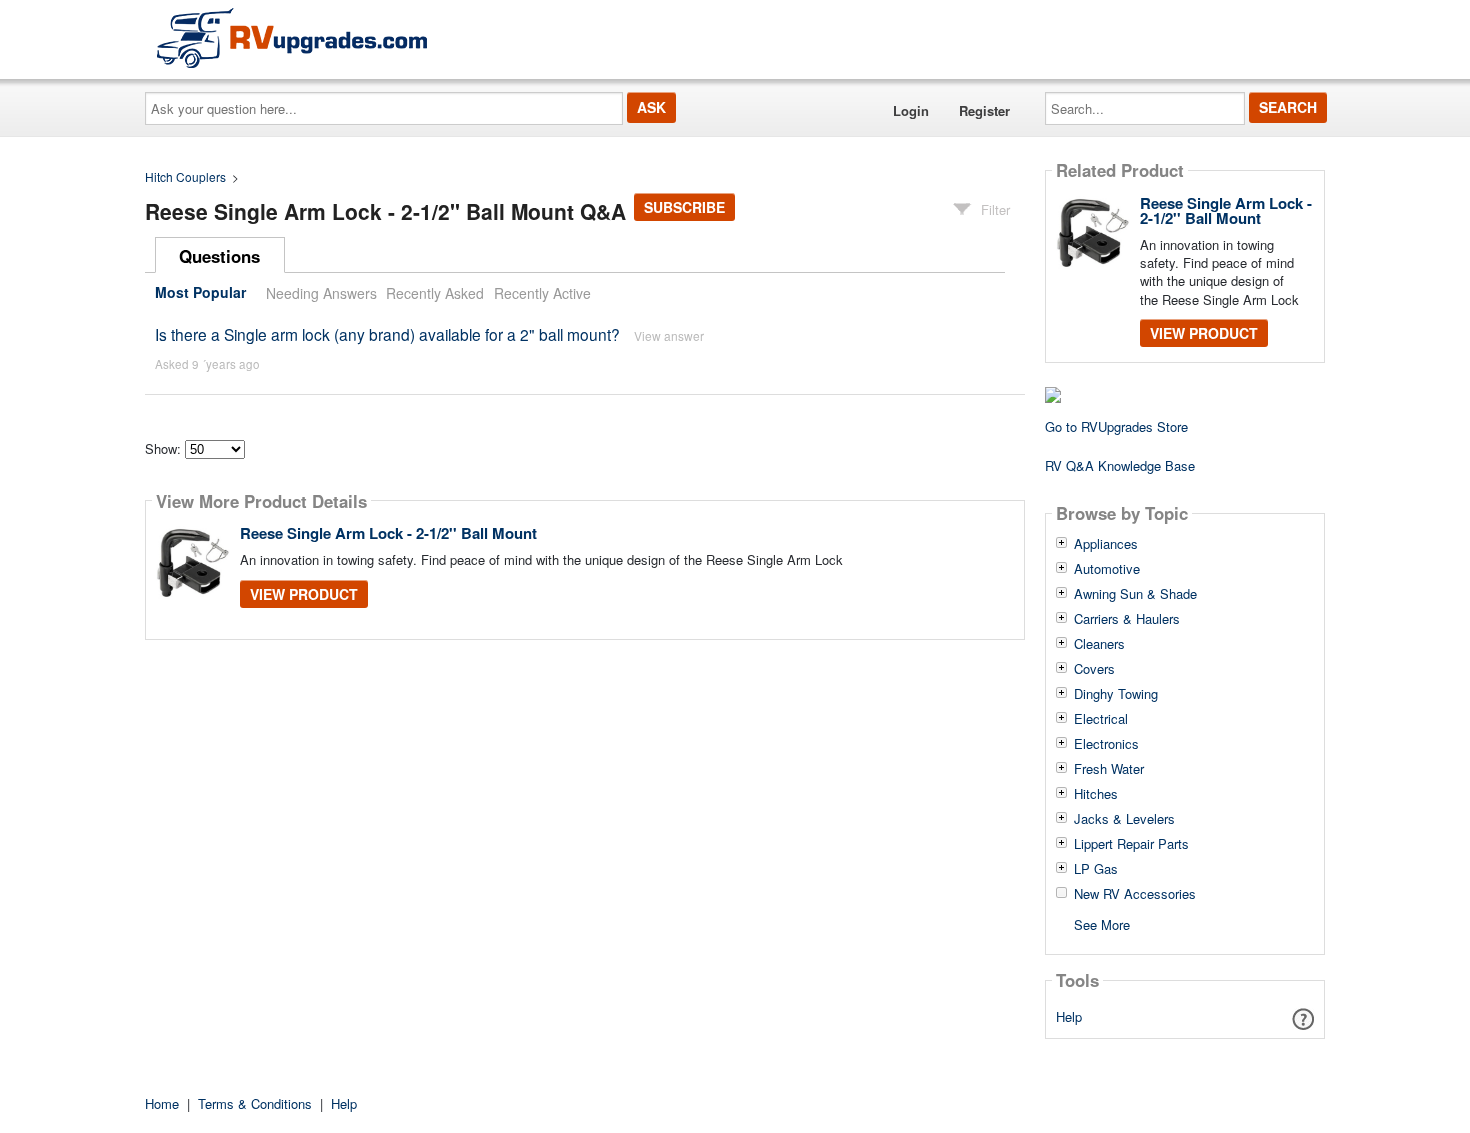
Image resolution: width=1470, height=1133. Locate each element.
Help (1069, 1016)
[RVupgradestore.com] (292, 37)
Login (911, 110)
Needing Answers (321, 293)
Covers (1094, 669)
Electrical (1101, 719)
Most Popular (200, 293)
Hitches (1096, 794)
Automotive (1107, 569)
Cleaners (1099, 644)
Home (162, 1103)
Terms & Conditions (255, 1103)
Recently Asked (435, 293)
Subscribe (684, 207)
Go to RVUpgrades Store (1116, 426)
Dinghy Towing (1116, 694)
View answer (669, 335)
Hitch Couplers (185, 176)
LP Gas (1096, 869)
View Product (304, 594)
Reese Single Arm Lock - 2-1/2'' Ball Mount (388, 533)
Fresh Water (1109, 769)
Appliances (1106, 544)
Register (984, 110)
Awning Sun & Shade (1135, 594)
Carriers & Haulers (1127, 619)
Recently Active (542, 293)
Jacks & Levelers (1124, 819)
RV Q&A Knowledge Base (1120, 465)
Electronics (1106, 744)
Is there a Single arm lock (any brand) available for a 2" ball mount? (387, 334)
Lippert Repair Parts (1131, 844)
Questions (219, 256)
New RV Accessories (1135, 894)
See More (1102, 923)
